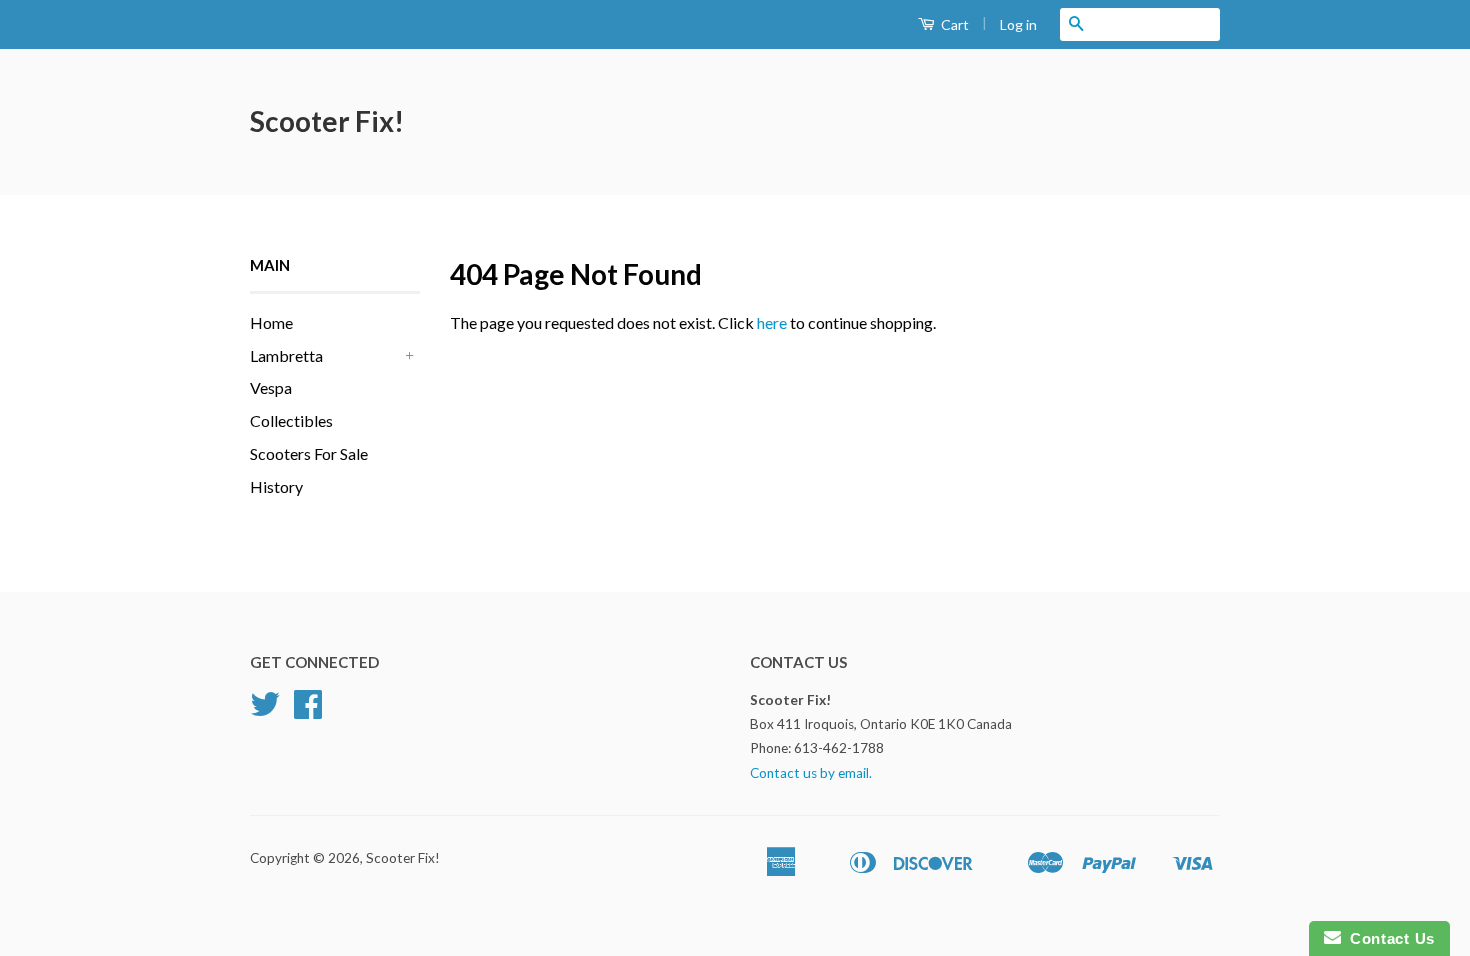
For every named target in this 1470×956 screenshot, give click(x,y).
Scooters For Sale (309, 453)
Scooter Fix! (327, 121)
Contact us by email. (811, 773)
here (772, 322)
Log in (1018, 24)
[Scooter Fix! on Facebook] (308, 711)
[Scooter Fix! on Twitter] (265, 711)
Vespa (271, 387)
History (276, 486)
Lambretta (286, 355)
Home (271, 322)
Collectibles (291, 420)
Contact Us (1388, 938)
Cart (953, 24)
